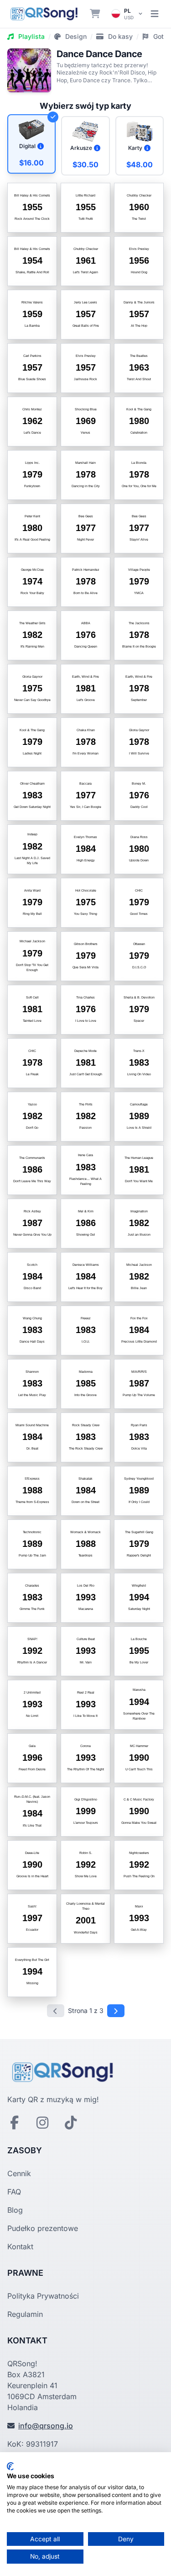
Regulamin (25, 2314)
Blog (15, 2210)
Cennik (19, 2173)
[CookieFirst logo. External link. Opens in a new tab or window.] (10, 2466)
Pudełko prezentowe (43, 2228)
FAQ (14, 2192)
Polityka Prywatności (43, 2296)
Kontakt (20, 2247)
